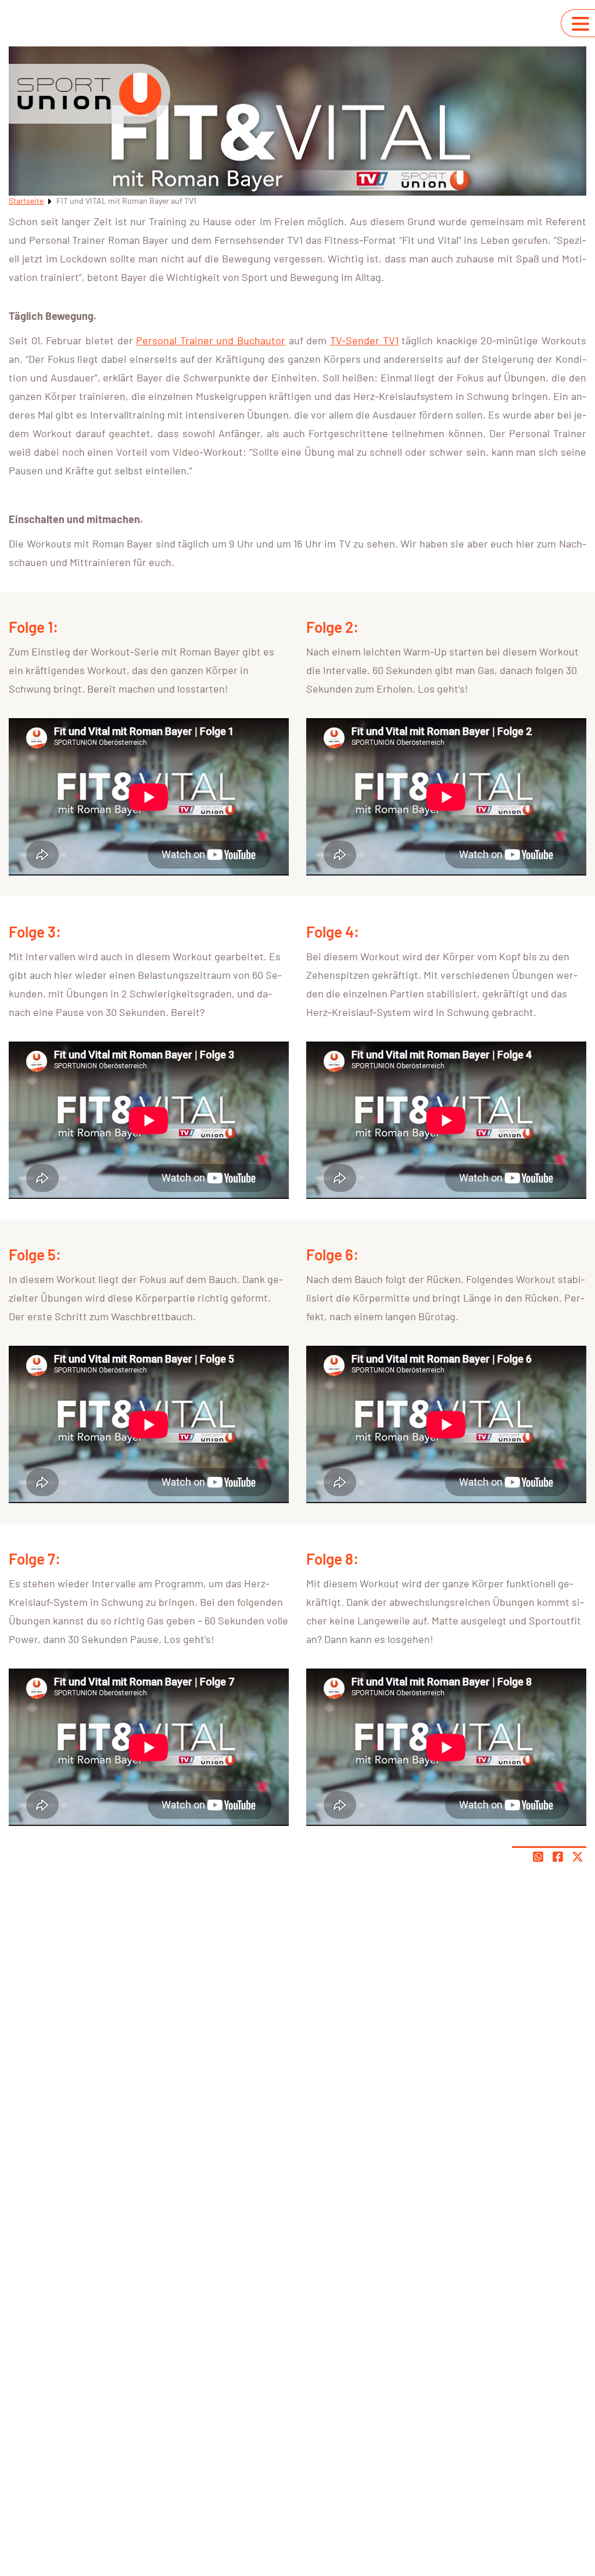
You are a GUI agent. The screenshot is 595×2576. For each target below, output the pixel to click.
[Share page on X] (578, 1857)
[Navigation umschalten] (580, 24)
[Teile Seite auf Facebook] (558, 1857)
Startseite (26, 201)
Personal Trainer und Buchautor (211, 340)
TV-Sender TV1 (364, 340)
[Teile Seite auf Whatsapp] (538, 1857)
